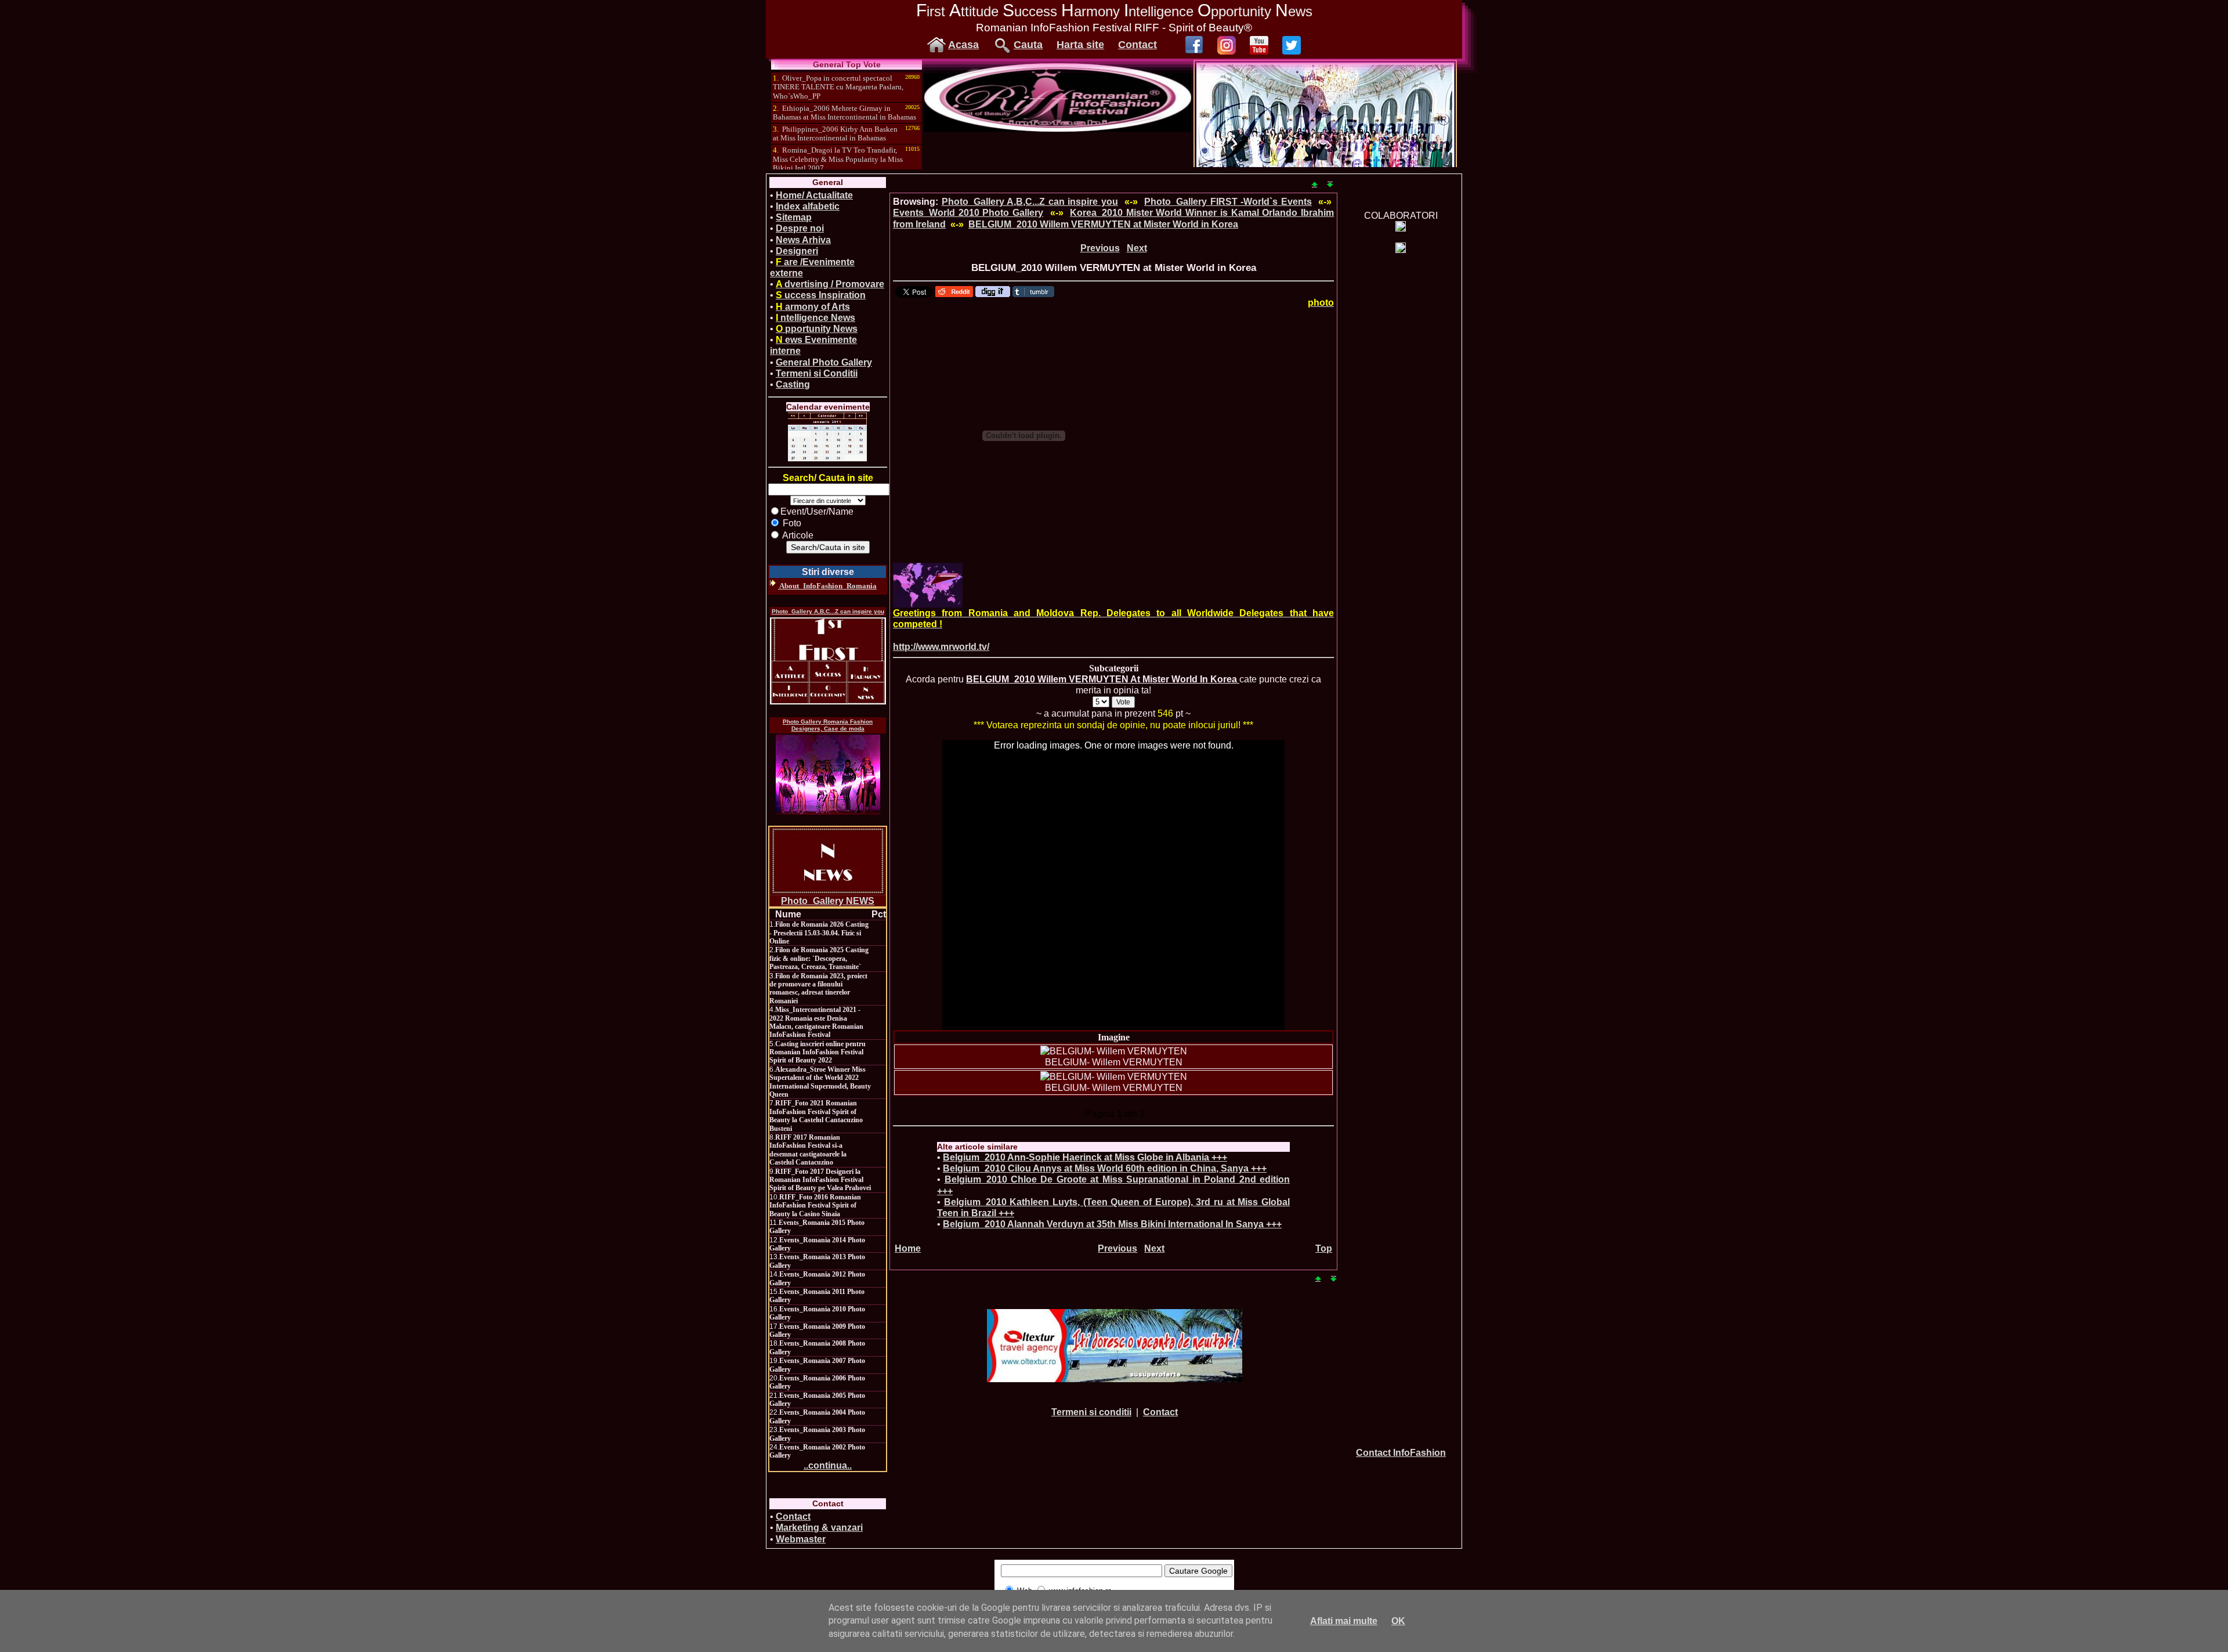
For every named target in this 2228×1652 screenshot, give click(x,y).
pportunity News (817, 329)
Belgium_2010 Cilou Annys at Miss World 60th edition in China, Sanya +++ (1105, 1168)
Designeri (797, 251)
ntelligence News (815, 318)
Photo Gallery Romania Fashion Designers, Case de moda (828, 725)
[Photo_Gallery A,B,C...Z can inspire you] (828, 661)
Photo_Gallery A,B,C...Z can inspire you (828, 611)
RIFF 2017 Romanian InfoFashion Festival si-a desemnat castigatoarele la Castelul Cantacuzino (808, 1150)
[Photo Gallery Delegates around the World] (928, 585)
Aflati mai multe (1344, 1621)
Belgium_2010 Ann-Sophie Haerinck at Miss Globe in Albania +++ (1085, 1157)
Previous (1100, 248)
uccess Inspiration (821, 295)
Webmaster (801, 1539)
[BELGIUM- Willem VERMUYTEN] (1114, 1051)
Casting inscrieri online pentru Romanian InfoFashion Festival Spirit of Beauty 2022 (818, 1052)
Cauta (1028, 45)
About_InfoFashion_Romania (827, 586)
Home (908, 1248)
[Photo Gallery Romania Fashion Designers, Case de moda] (828, 775)
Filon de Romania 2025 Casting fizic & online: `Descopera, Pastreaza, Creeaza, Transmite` (819, 958)
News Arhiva (803, 240)
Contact (1137, 45)
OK (1398, 1621)
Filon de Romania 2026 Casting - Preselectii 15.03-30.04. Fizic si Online (819, 933)
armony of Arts (813, 307)
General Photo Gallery (824, 362)
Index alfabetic (808, 206)
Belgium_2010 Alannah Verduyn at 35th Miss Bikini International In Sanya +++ (1112, 1224)
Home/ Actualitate (814, 195)
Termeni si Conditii (817, 373)
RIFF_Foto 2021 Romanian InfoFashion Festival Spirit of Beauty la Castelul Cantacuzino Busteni (816, 1116)
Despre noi (800, 228)
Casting (793, 384)
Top (1324, 1248)
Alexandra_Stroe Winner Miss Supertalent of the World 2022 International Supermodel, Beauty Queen (820, 1082)
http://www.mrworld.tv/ (941, 647)
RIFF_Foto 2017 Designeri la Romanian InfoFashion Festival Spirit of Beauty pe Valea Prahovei (820, 1180)
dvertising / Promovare (830, 284)
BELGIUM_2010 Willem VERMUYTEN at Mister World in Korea (1103, 224)
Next (1137, 248)
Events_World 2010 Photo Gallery (968, 213)
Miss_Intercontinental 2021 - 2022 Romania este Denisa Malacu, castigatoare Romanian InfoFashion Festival (816, 1022)
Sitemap (794, 217)
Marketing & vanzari (819, 1528)
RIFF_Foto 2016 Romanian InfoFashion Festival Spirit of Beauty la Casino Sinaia (815, 1205)
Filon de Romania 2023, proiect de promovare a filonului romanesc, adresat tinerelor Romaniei (818, 988)
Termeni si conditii (1091, 1412)
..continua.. (828, 1465)
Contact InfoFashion (1401, 1453)
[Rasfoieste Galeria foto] (1058, 129)
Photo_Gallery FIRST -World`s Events (1228, 202)
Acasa (963, 45)
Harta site (1080, 45)
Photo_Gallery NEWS (828, 901)
